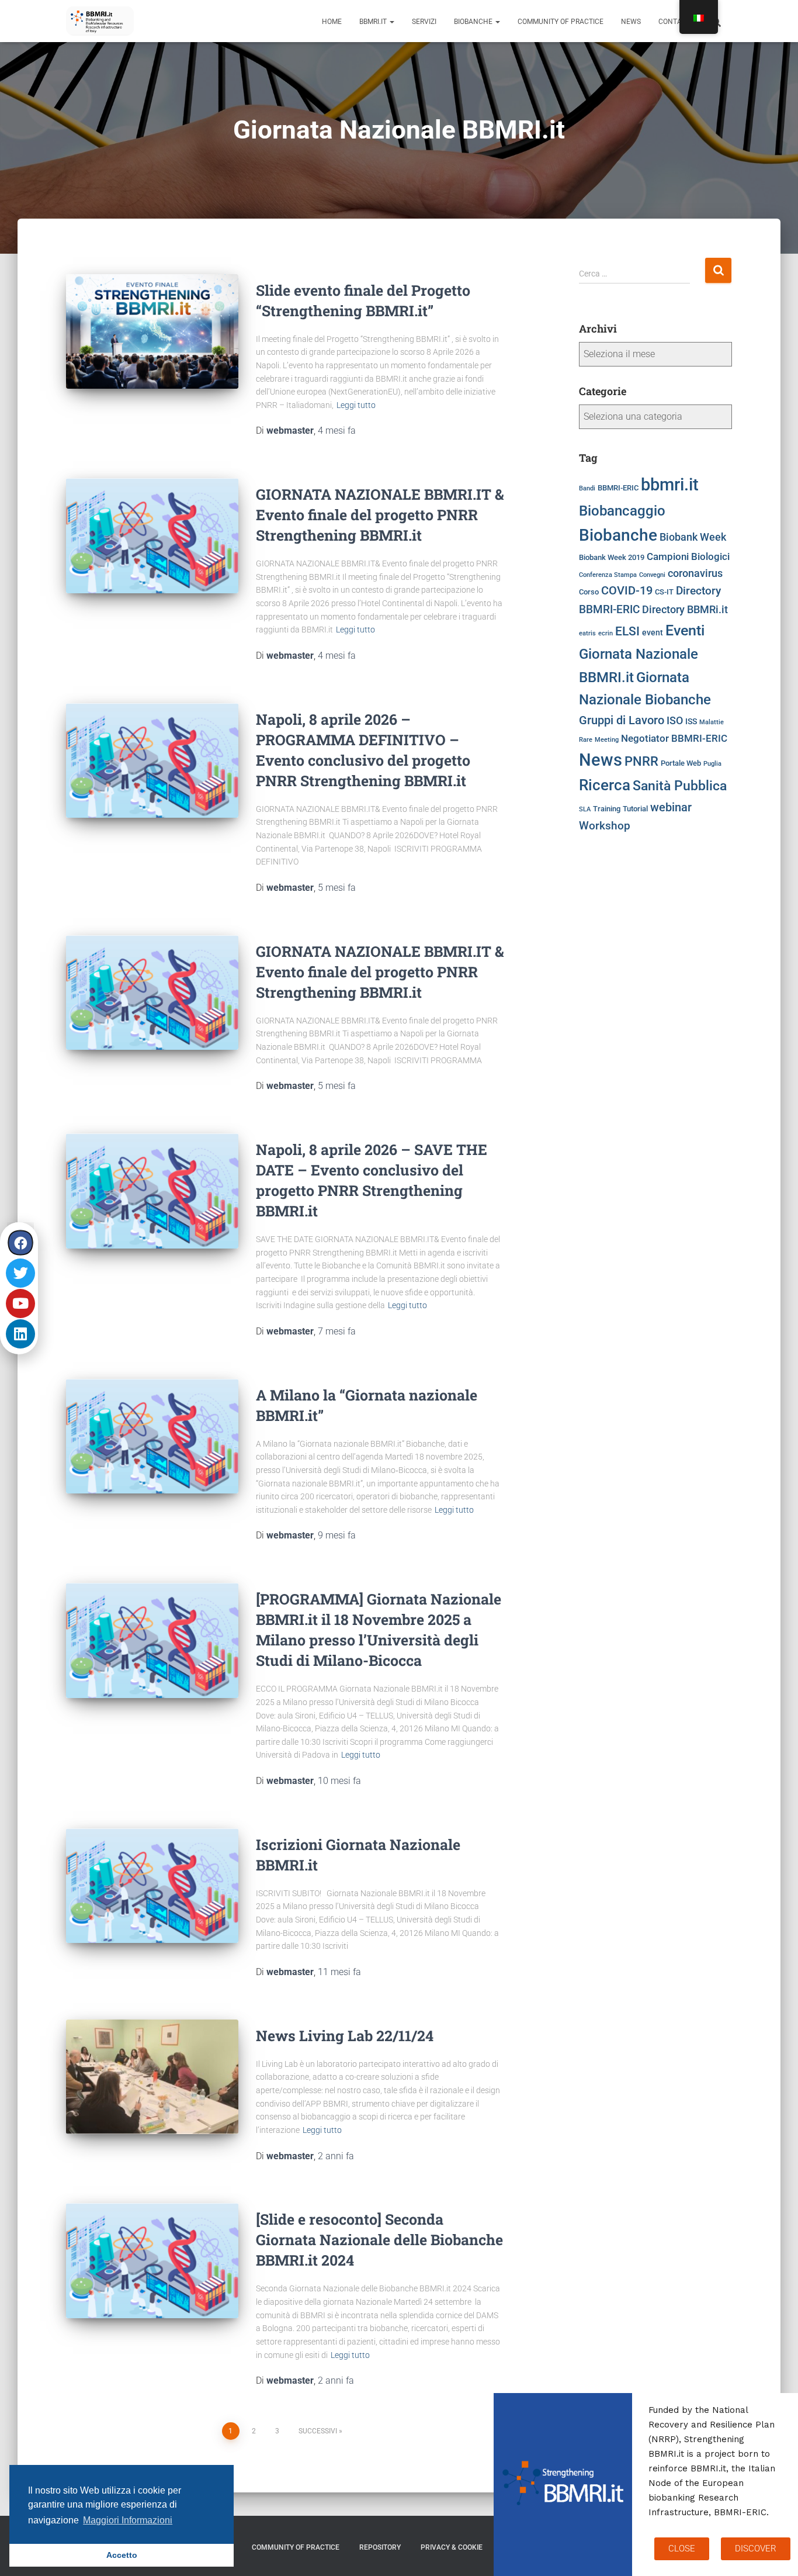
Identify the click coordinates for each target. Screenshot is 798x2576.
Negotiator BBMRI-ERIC (674, 739)
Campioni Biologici (688, 557)
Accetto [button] (122, 2555)
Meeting (607, 740)
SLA (585, 809)
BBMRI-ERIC (618, 488)
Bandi (587, 488)
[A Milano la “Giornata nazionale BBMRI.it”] (152, 1436)
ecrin (606, 633)
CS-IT (664, 592)
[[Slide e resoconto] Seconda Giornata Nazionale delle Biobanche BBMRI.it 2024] (152, 2261)
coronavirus (695, 573)
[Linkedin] (20, 1334)
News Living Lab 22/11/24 (345, 2036)
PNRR (641, 761)
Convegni (652, 575)
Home (332, 22)
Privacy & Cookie (452, 2547)
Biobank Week (693, 537)
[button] (391, 22)
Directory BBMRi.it (685, 610)
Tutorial (635, 809)
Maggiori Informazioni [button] (128, 2520)
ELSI (627, 631)
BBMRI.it (374, 22)
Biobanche (474, 22)
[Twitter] (20, 1273)
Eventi (685, 630)
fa (337, 431)
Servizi (424, 22)
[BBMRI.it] (100, 21)
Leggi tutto (356, 405)
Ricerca (605, 785)
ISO (675, 721)
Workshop (605, 826)
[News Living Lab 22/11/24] (152, 2077)
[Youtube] (20, 1303)
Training (607, 809)
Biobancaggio (622, 511)
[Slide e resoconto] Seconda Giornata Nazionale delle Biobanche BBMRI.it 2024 (379, 2240)
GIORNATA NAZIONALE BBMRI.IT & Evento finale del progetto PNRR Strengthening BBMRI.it (380, 515)
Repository (380, 2547)
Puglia (712, 764)
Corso (589, 592)
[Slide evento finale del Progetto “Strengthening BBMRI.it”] (152, 331)
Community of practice (561, 22)
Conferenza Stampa (608, 575)
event (653, 633)
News (631, 22)
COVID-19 (627, 591)
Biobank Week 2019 (612, 557)
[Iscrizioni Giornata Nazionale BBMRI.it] (152, 1886)
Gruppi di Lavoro (622, 720)
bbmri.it (670, 485)
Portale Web (681, 763)
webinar (671, 807)
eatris (587, 633)
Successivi (318, 2431)
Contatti (675, 22)
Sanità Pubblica (680, 786)
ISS (691, 722)
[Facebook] (21, 1242)
